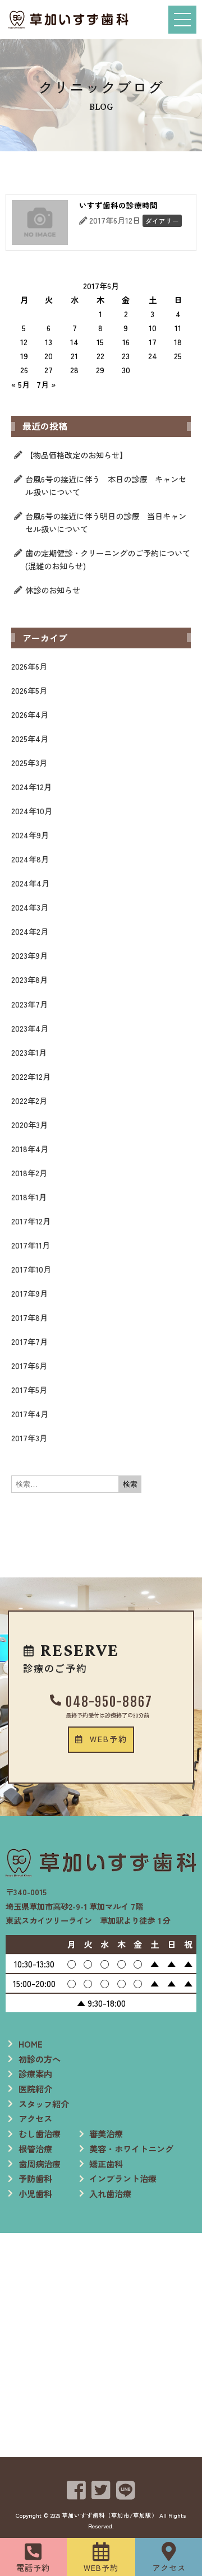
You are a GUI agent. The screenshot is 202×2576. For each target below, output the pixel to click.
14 (74, 342)
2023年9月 (29, 955)
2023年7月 (29, 1004)
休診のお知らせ (53, 590)
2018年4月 (30, 1148)
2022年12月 (31, 1076)
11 (178, 328)
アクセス (169, 2567)
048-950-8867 (109, 1702)
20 (49, 356)
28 (74, 370)
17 (153, 342)
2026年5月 (29, 690)
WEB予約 (101, 2567)
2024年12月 (31, 786)
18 (178, 342)
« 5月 (20, 384)
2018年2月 (29, 1173)
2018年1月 (29, 1197)
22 (100, 356)
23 (126, 356)
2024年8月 (30, 859)
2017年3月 (29, 1438)
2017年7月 (29, 1341)
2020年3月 (29, 1124)
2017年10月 (31, 1269)
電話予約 (33, 2567)
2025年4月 (30, 738)
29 (100, 370)
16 (126, 342)
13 (49, 342)
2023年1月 (29, 1052)
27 (49, 370)
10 (153, 328)
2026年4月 (30, 714)
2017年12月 (31, 1221)
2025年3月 (29, 762)
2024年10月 (32, 811)
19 (24, 356)
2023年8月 (29, 979)
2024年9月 (30, 835)
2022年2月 (29, 1100)
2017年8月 (29, 1317)
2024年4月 (30, 883)
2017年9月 (29, 1293)
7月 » (46, 384)
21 (74, 356)
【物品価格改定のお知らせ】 (76, 455)
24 (153, 356)
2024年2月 (30, 931)
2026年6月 (29, 666)
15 (100, 342)
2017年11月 (31, 1245)
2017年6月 (29, 1365)
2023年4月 (30, 1028)
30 (126, 370)
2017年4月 (30, 1414)
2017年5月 (29, 1389)
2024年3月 (30, 907)
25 (178, 356)
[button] (101, 1739)
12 (24, 342)
